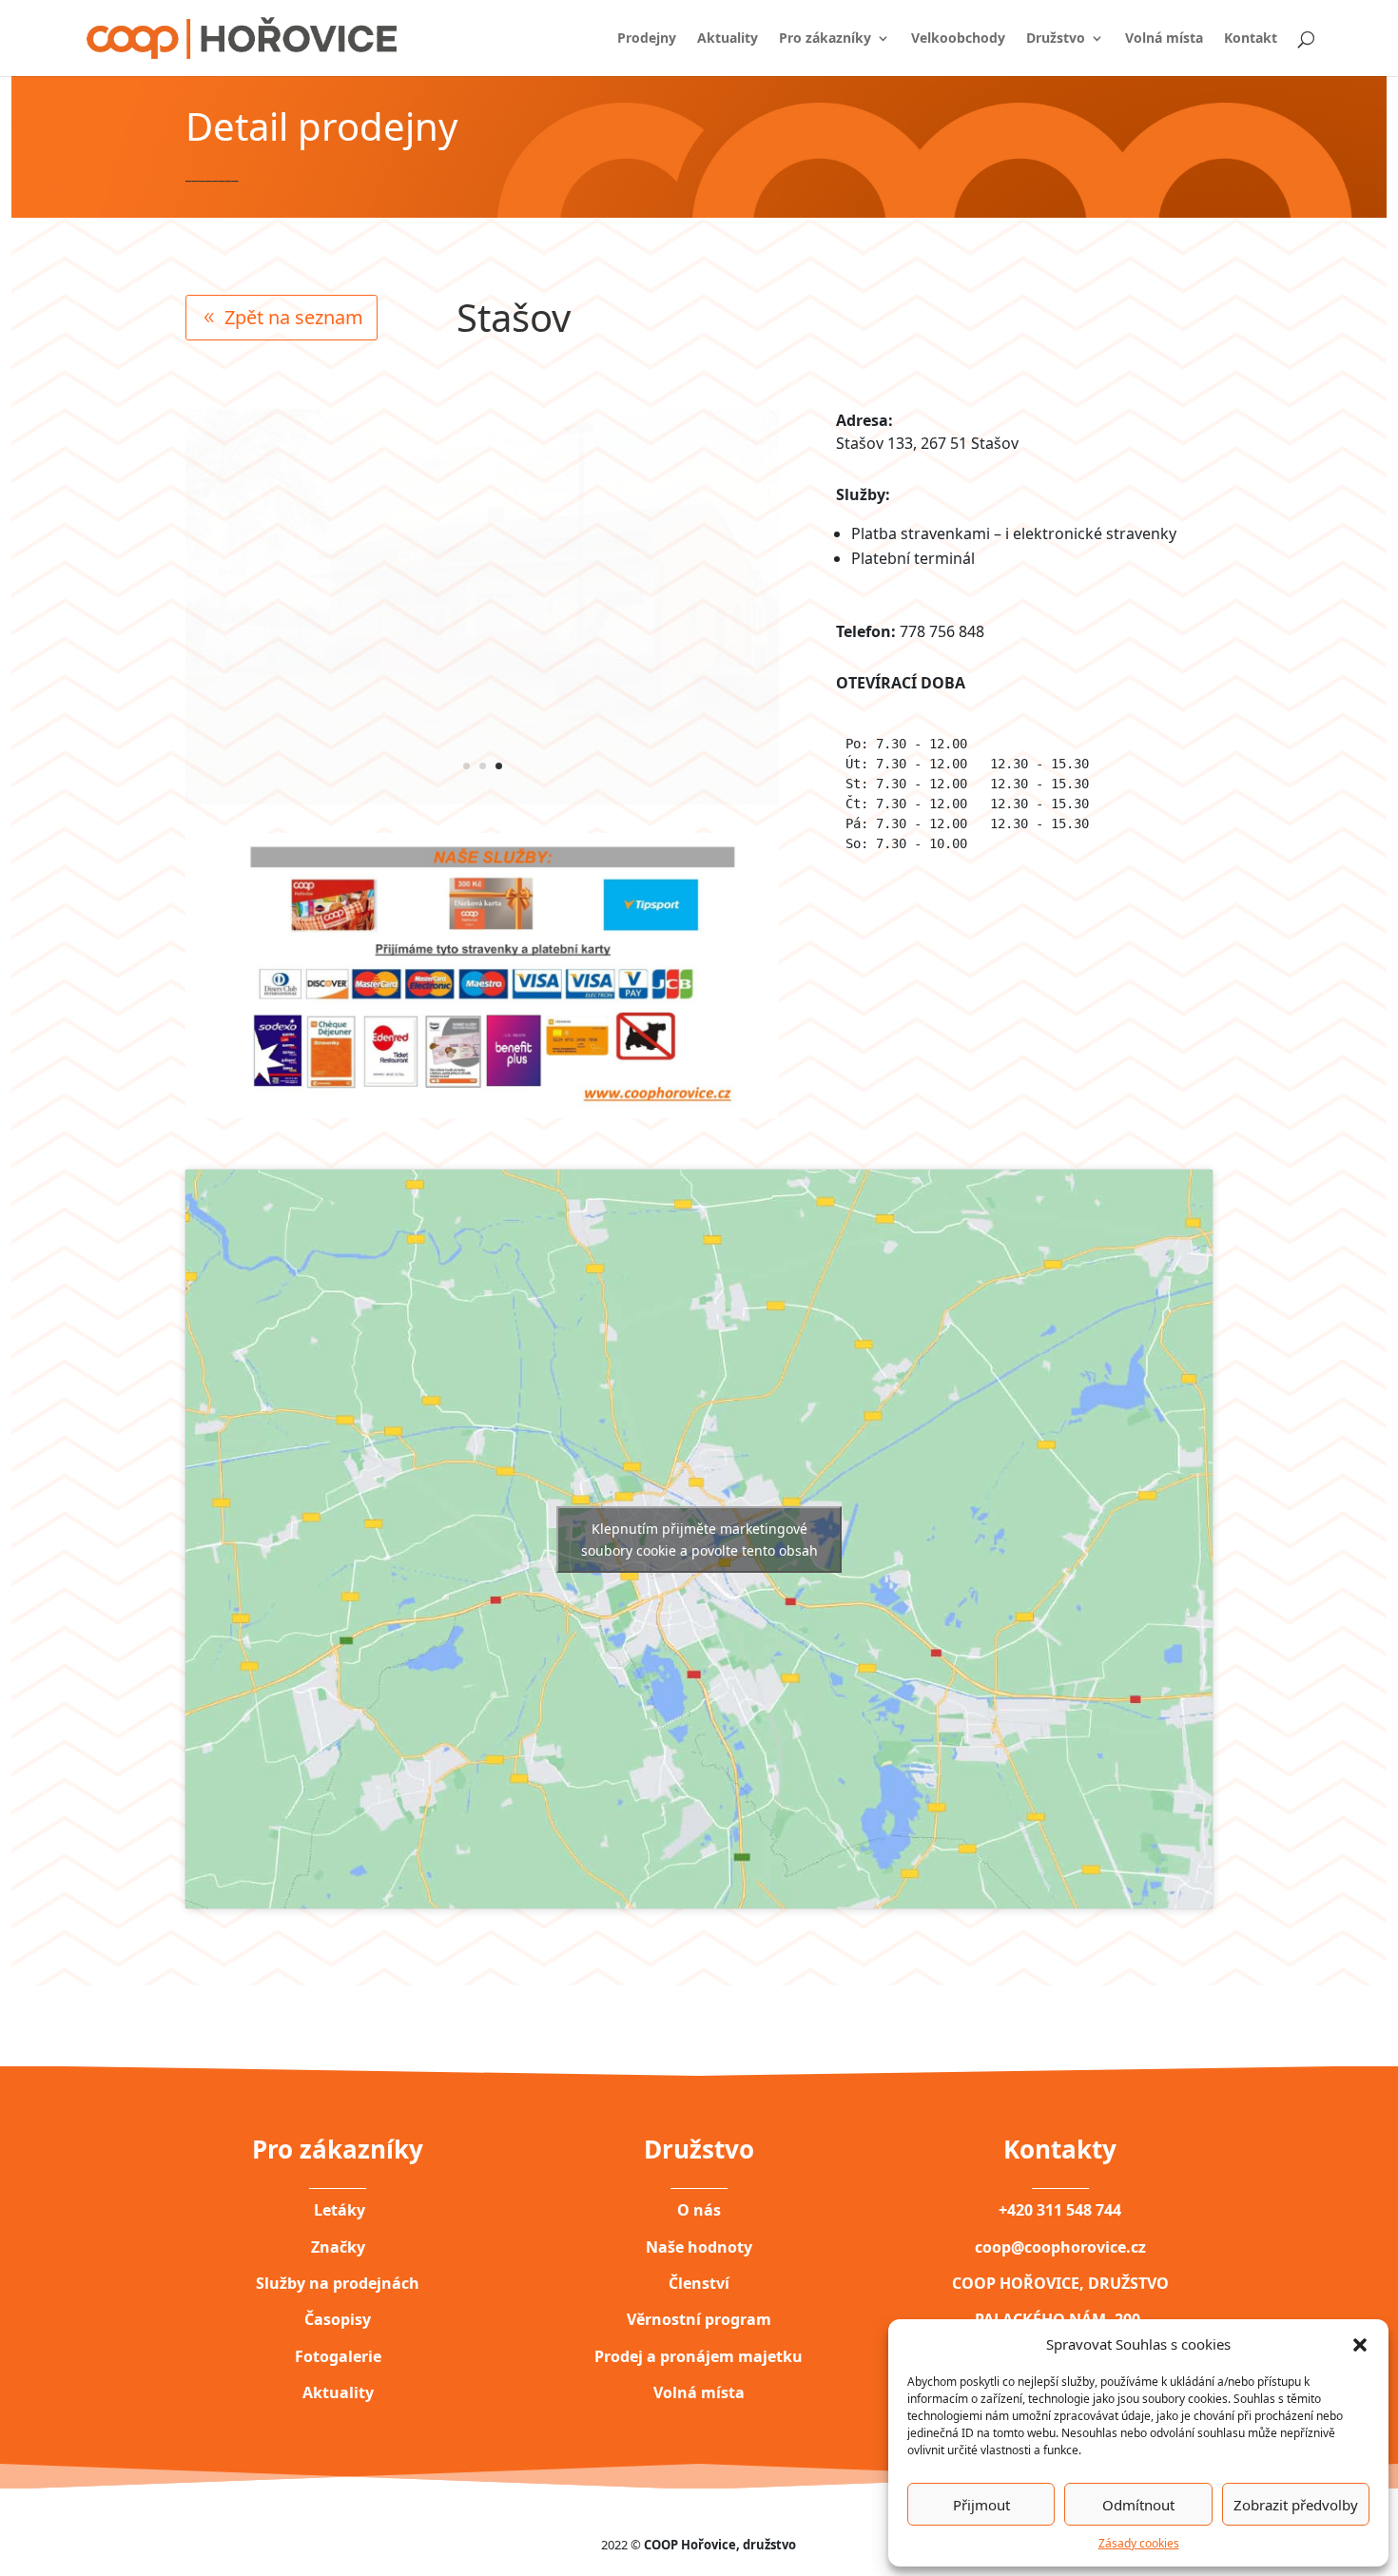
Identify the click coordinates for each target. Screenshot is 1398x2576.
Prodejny (647, 39)
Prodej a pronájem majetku (699, 2356)
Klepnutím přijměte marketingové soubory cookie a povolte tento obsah (699, 1540)
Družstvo (1056, 39)
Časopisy (338, 2319)
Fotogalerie (338, 2356)
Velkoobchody (958, 39)
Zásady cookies (1139, 2543)
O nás (699, 2210)
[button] (1360, 2344)
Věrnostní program (699, 2319)
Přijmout (981, 2505)
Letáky (338, 2210)
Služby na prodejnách (338, 2283)
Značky (338, 2247)
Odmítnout (1138, 2505)
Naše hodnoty (699, 2247)
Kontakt (1251, 39)
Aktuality (728, 39)
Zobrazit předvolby (1296, 2505)
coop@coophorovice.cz (1060, 2247)
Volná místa (1164, 39)
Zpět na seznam (294, 317)
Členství (699, 2283)
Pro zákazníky (825, 39)
